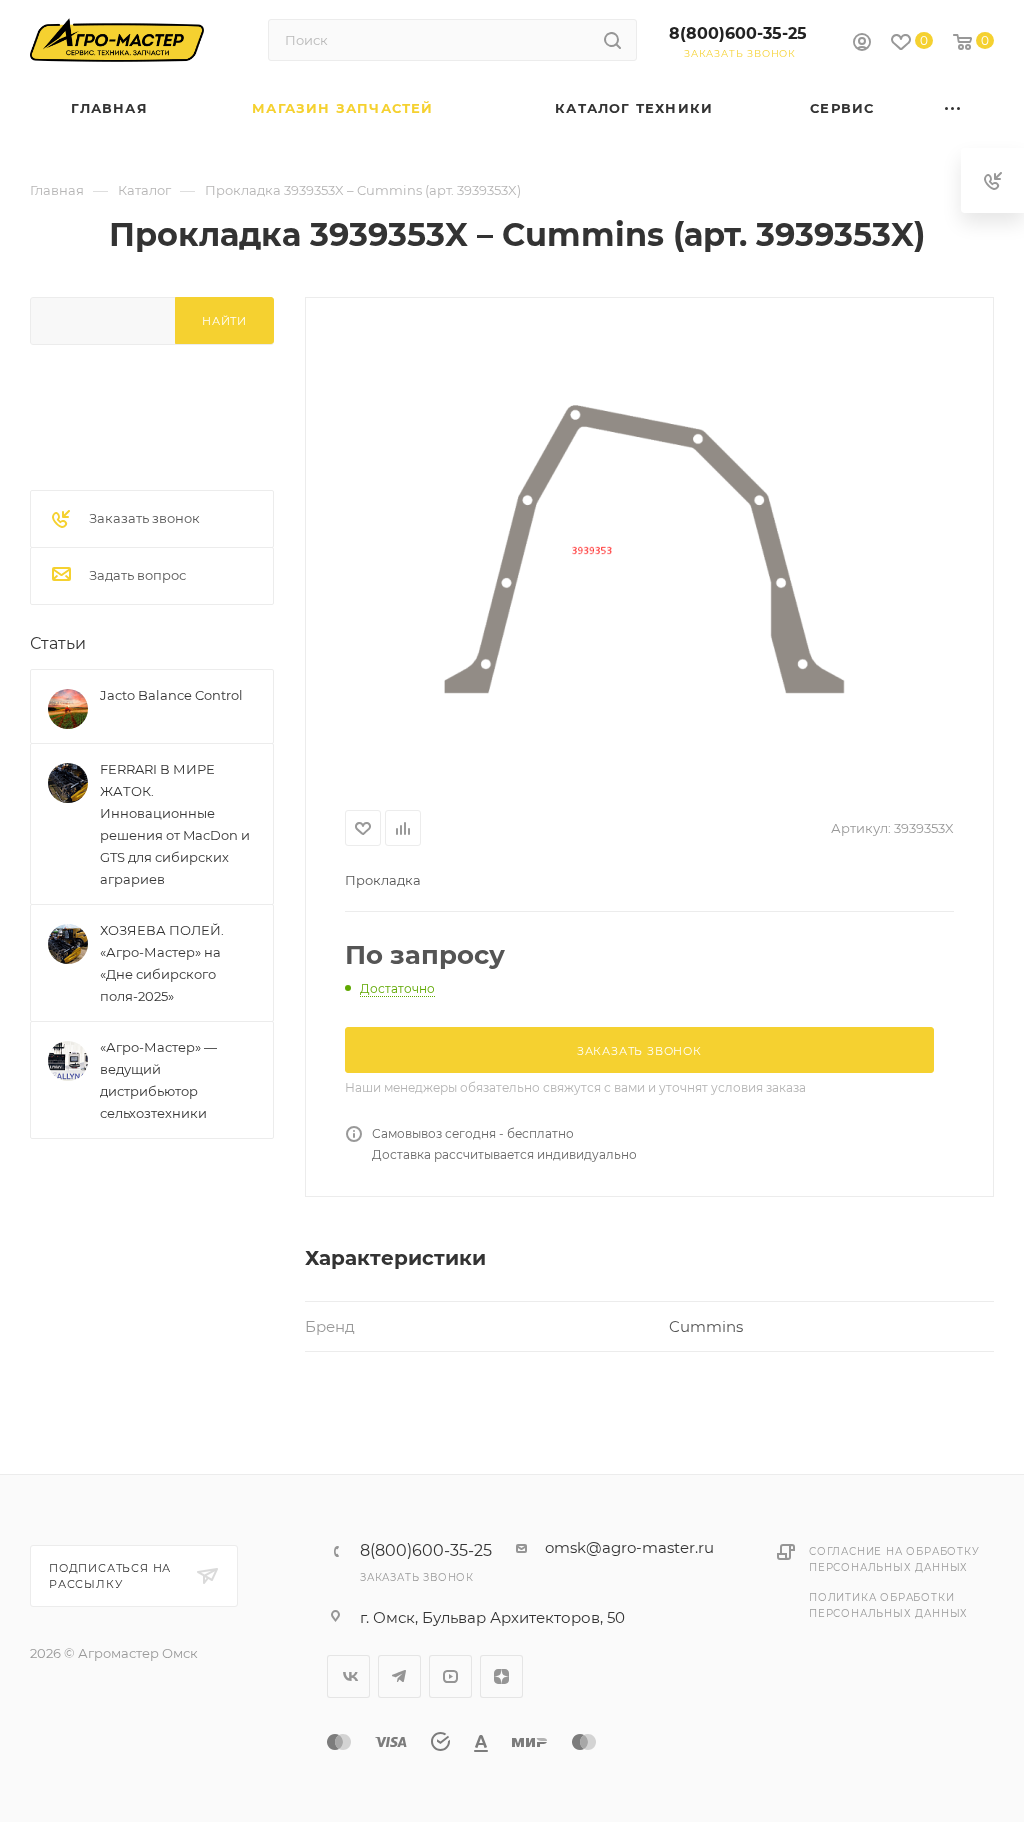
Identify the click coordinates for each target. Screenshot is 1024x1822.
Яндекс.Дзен (501, 1676)
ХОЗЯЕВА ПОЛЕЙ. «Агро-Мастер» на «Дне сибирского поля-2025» (162, 963)
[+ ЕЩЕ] (953, 108)
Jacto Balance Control (171, 695)
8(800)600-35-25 (738, 33)
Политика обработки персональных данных (888, 1605)
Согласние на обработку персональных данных (894, 1559)
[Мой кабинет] (862, 44)
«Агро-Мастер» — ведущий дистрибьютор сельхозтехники (158, 1080)
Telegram (399, 1676)
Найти (224, 321)
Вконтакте (348, 1676)
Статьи (58, 643)
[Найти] (612, 40)
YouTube (450, 1676)
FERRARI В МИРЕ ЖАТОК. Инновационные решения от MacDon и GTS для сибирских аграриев (175, 824)
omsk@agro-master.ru (629, 1547)
